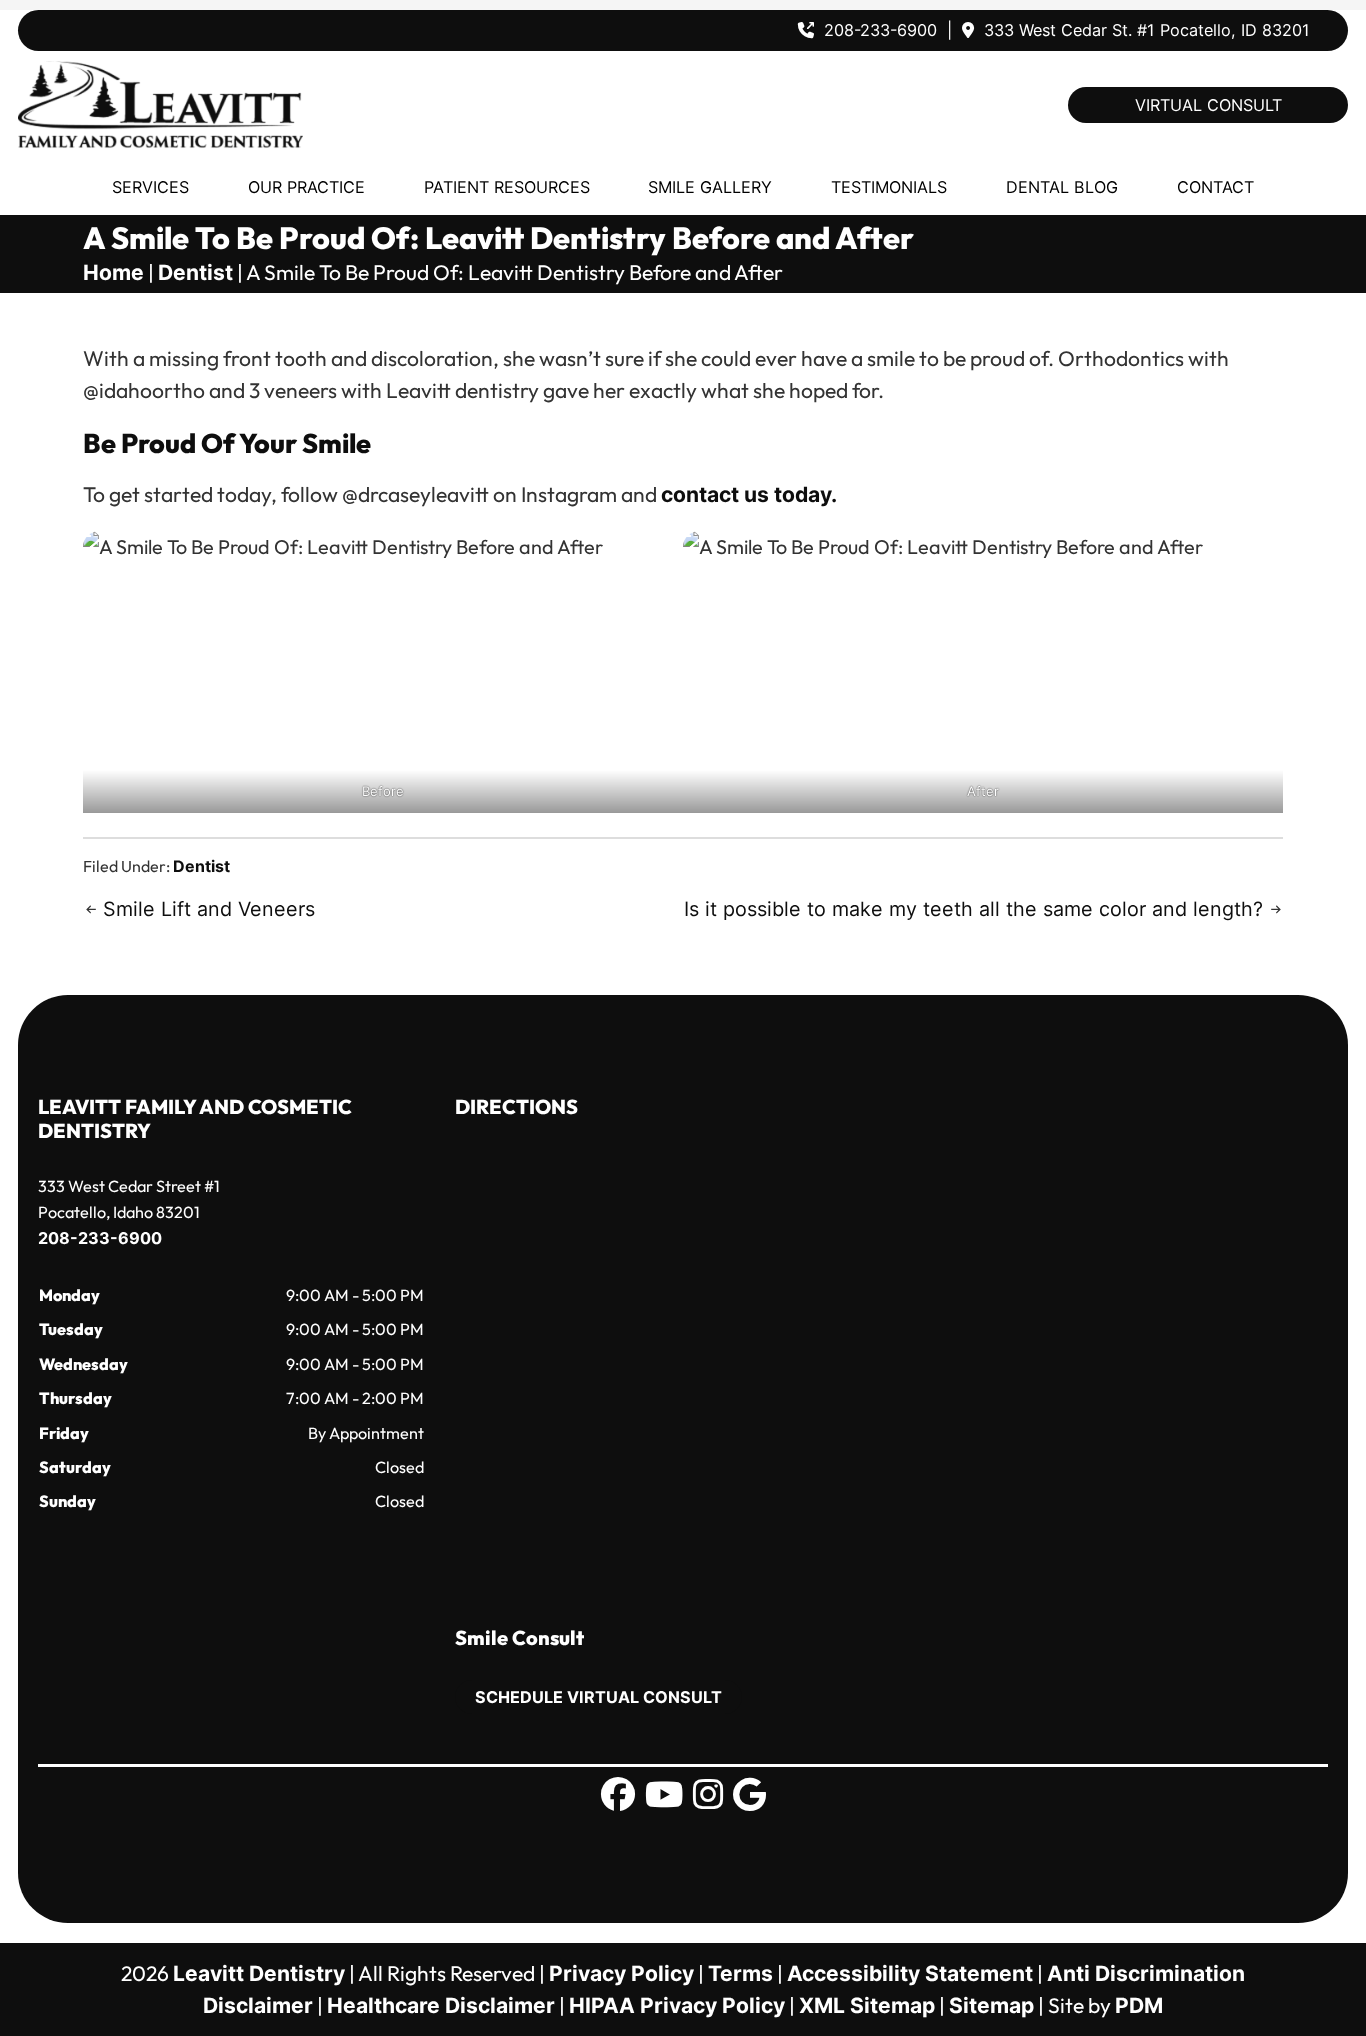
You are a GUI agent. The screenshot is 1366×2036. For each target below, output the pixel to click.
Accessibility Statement (910, 1973)
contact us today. (749, 494)
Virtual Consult (1208, 105)
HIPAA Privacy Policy (677, 2005)
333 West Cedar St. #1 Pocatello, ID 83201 (1144, 30)
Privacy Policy (621, 1973)
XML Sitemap (867, 2005)
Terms (740, 1973)
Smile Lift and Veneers (209, 909)
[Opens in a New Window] (618, 1795)
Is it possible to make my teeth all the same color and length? (973, 909)
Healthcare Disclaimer (441, 2005)
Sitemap (991, 2005)
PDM (1139, 2005)
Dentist (195, 272)
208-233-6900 (880, 30)
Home (113, 272)
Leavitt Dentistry (259, 1973)
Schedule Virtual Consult (598, 1697)
